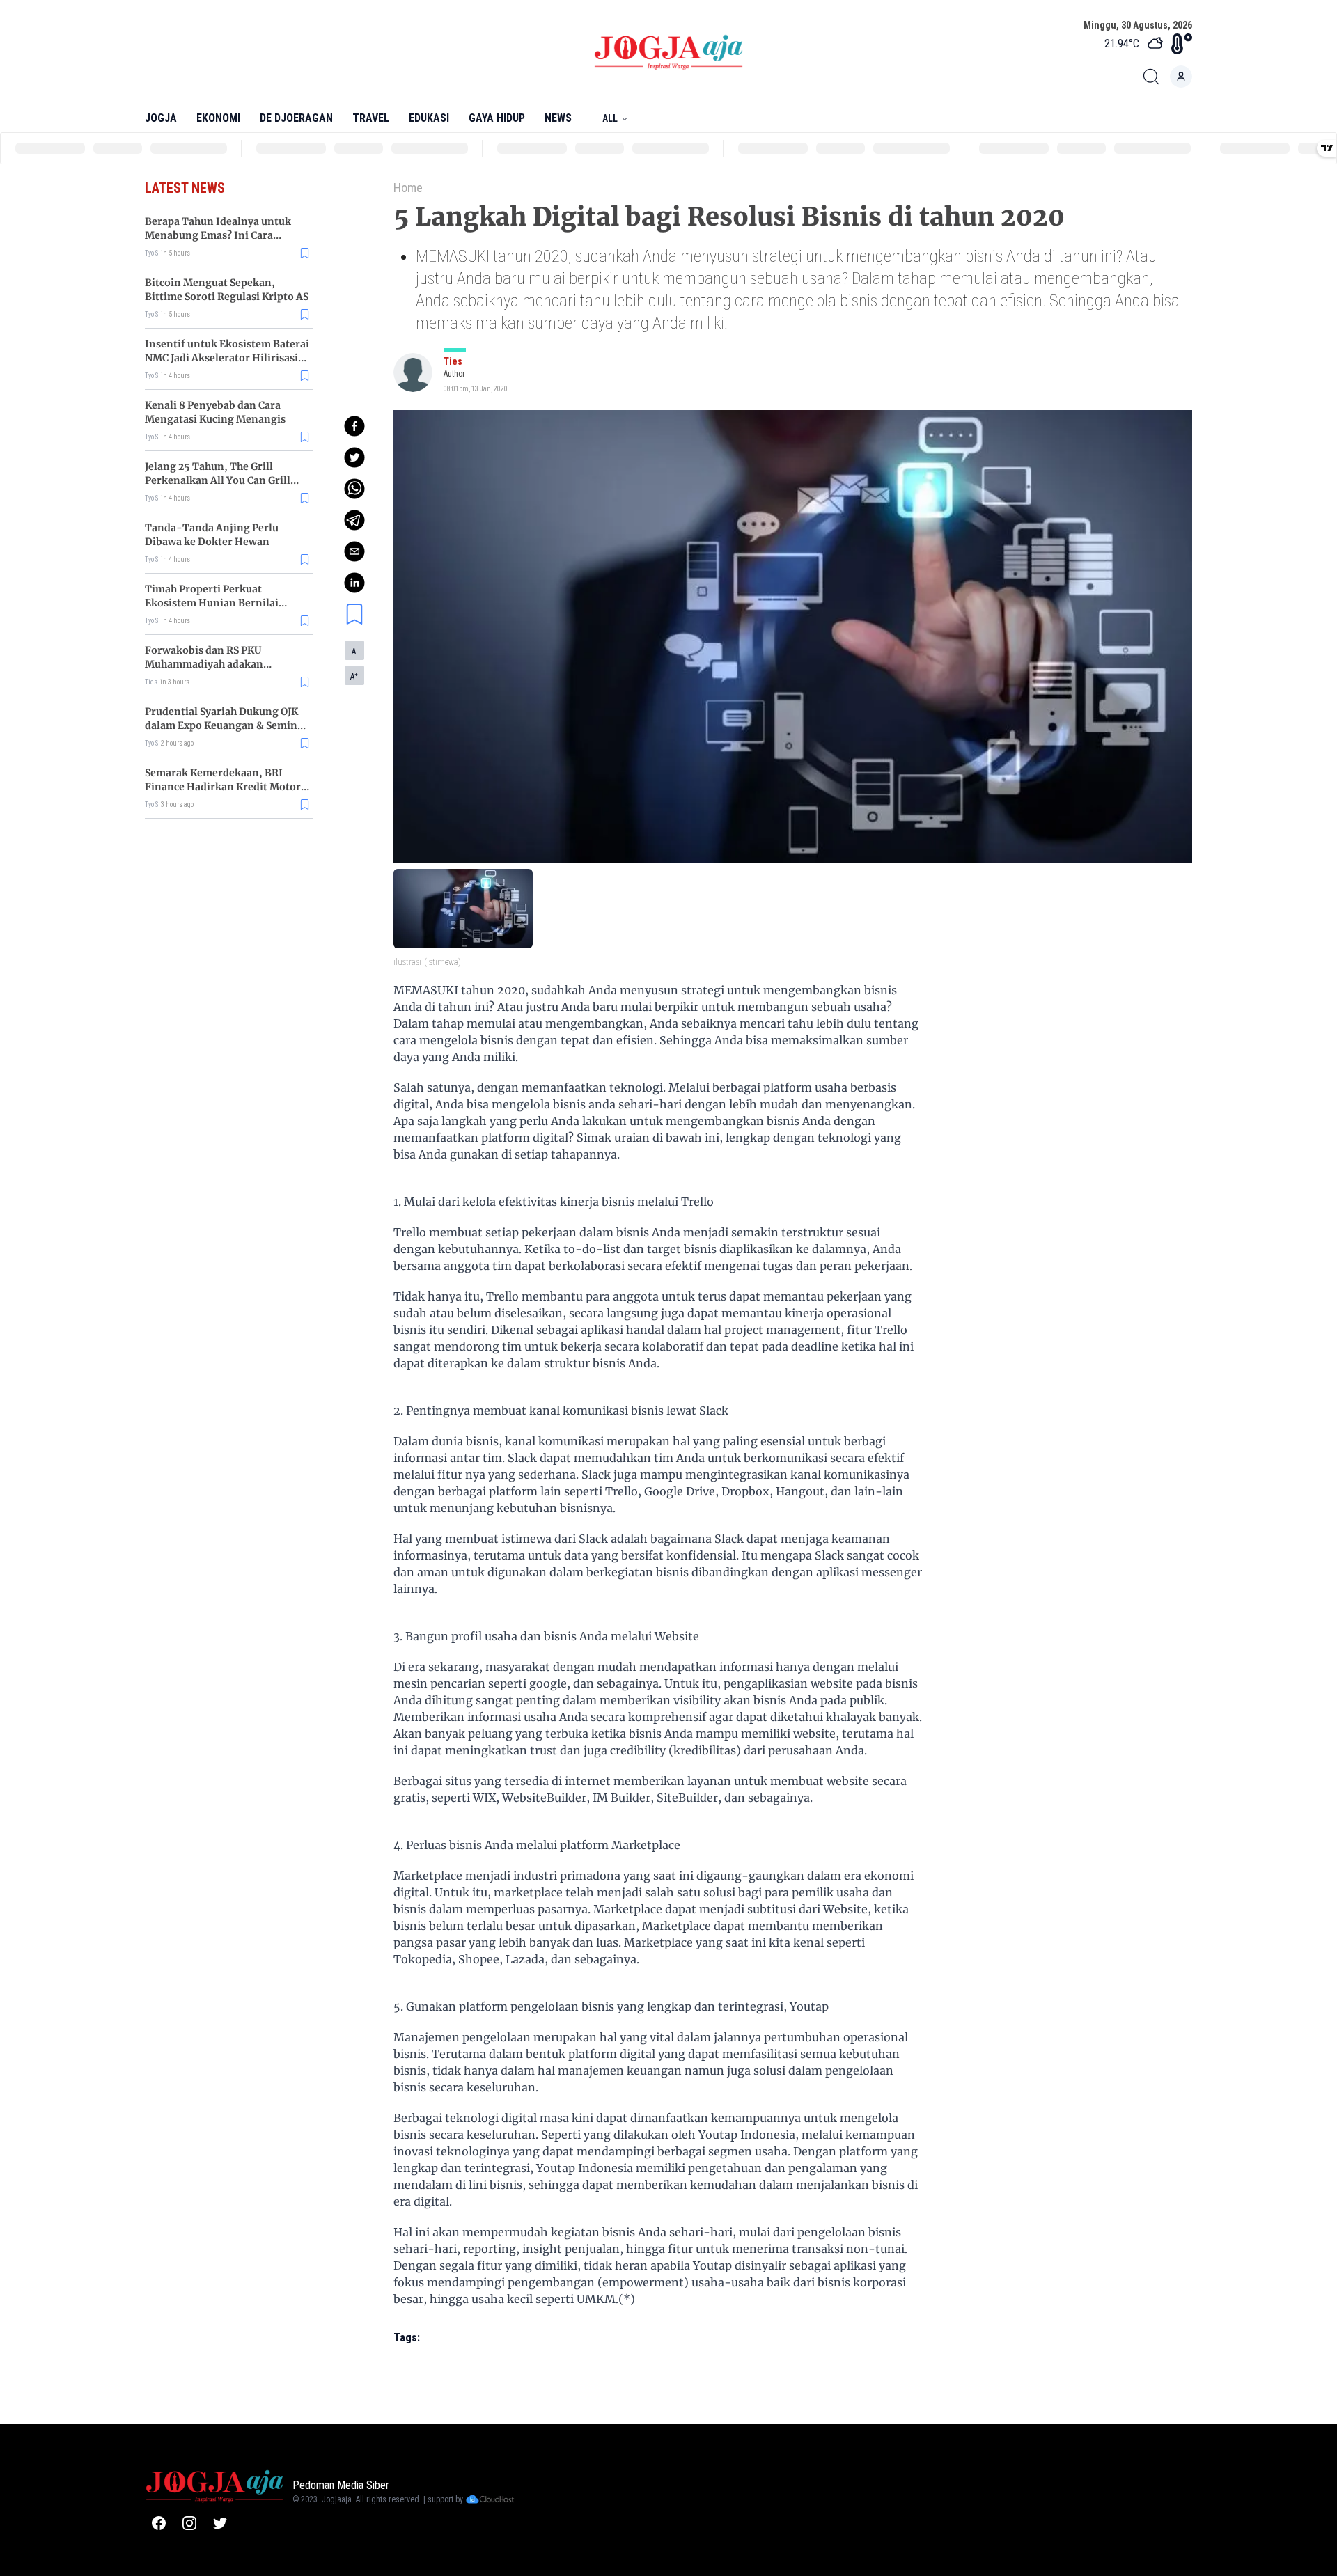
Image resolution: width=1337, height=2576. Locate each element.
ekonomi (218, 118)
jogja (161, 118)
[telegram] (354, 520)
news (558, 118)
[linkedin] (354, 583)
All (610, 118)
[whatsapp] (354, 489)
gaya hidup (497, 118)
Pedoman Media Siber (341, 2485)
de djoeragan (296, 118)
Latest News (185, 188)
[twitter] (354, 457)
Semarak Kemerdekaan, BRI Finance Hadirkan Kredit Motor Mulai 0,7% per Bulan (223, 787)
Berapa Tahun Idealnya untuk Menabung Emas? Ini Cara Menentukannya (218, 235)
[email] (354, 551)
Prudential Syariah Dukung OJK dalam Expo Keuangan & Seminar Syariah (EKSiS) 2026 (226, 725)
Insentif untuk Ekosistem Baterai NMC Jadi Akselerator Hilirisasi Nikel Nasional (227, 358)
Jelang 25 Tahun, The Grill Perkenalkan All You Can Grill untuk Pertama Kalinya (218, 480)
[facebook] (354, 426)
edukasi (429, 118)
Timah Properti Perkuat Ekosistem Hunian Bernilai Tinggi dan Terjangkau (212, 603)
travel (371, 118)
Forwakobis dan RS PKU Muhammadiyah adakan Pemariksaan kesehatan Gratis (220, 664)
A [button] (354, 652)
